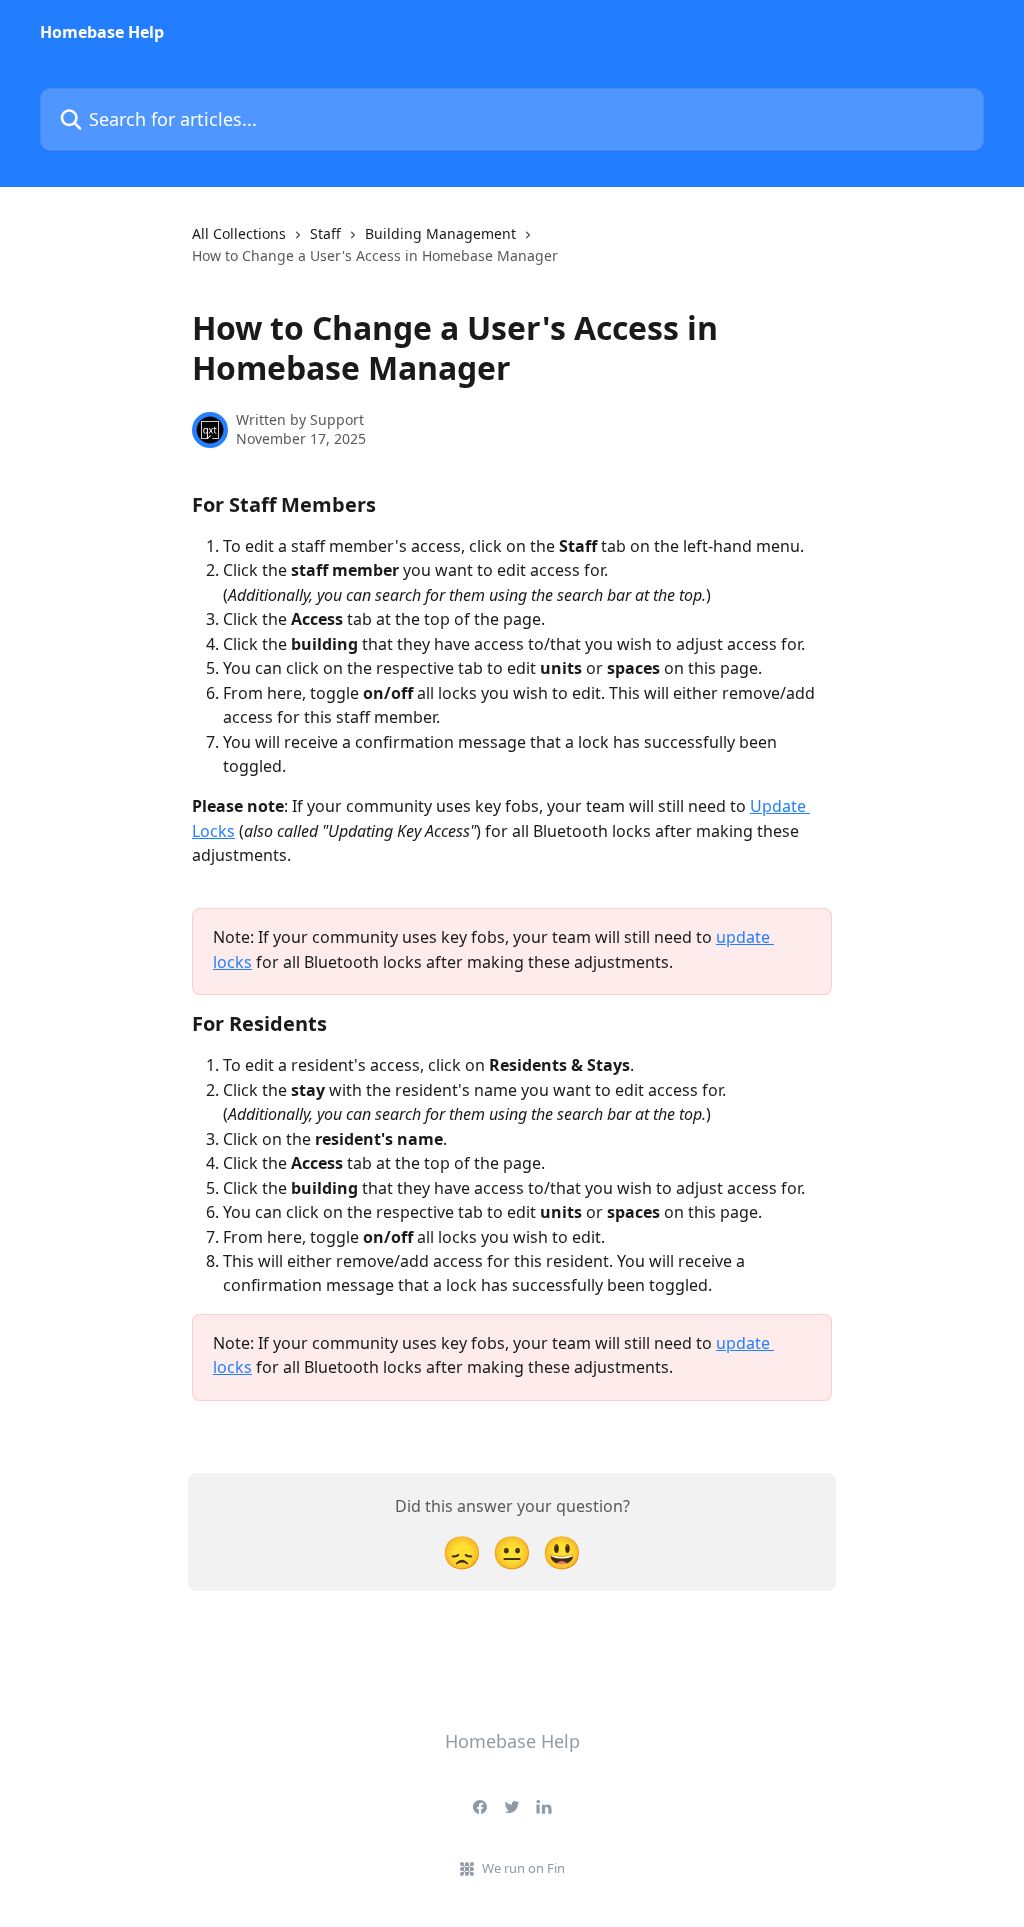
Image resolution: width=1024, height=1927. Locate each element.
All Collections (239, 233)
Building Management (440, 233)
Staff (325, 233)
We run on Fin (523, 1868)
